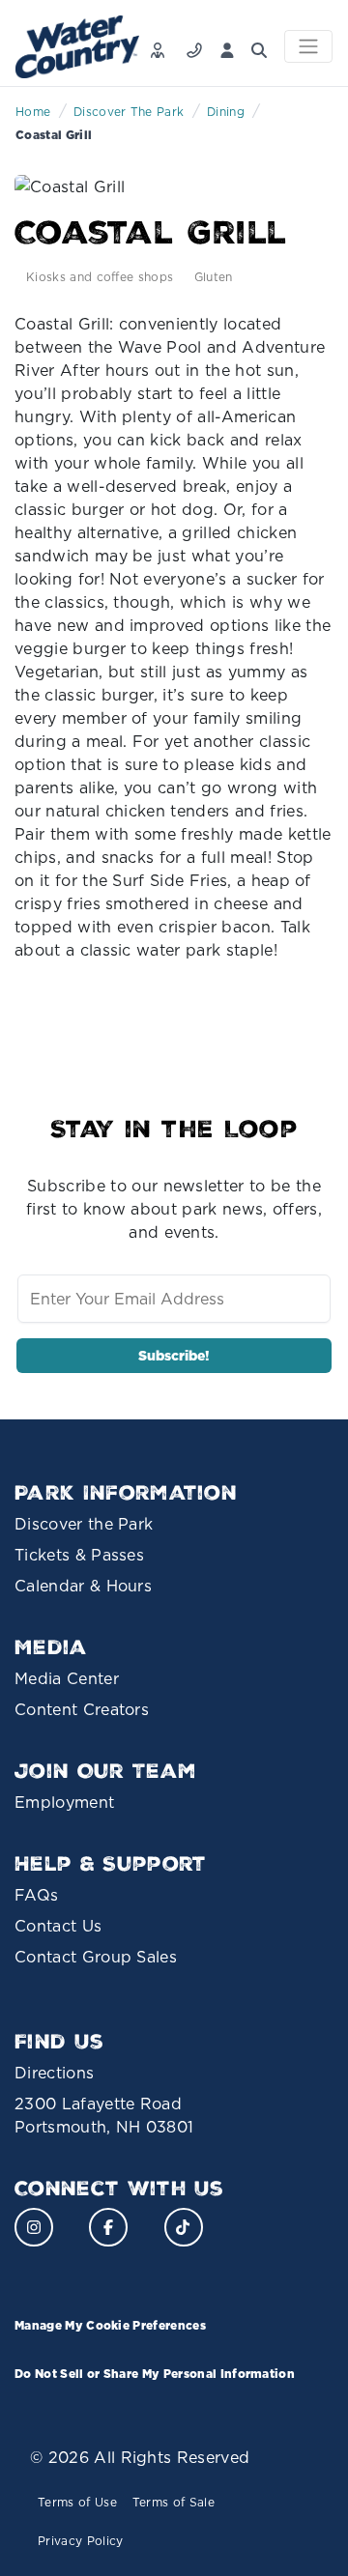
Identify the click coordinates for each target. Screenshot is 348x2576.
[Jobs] (162, 44)
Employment (64, 1802)
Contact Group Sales (96, 1957)
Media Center (67, 1678)
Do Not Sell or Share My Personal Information (155, 2374)
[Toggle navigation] (308, 46)
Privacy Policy (80, 2541)
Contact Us (58, 1926)
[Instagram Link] (34, 2227)
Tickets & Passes (79, 1555)
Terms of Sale (174, 2502)
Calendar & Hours (83, 1586)
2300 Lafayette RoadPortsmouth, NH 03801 (104, 2115)
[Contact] (199, 44)
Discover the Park (84, 1524)
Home (33, 112)
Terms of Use (77, 2502)
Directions (54, 2073)
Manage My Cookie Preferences (110, 2325)
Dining (226, 112)
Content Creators (82, 1709)
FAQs (36, 1895)
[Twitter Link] (184, 2227)
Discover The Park (129, 112)
